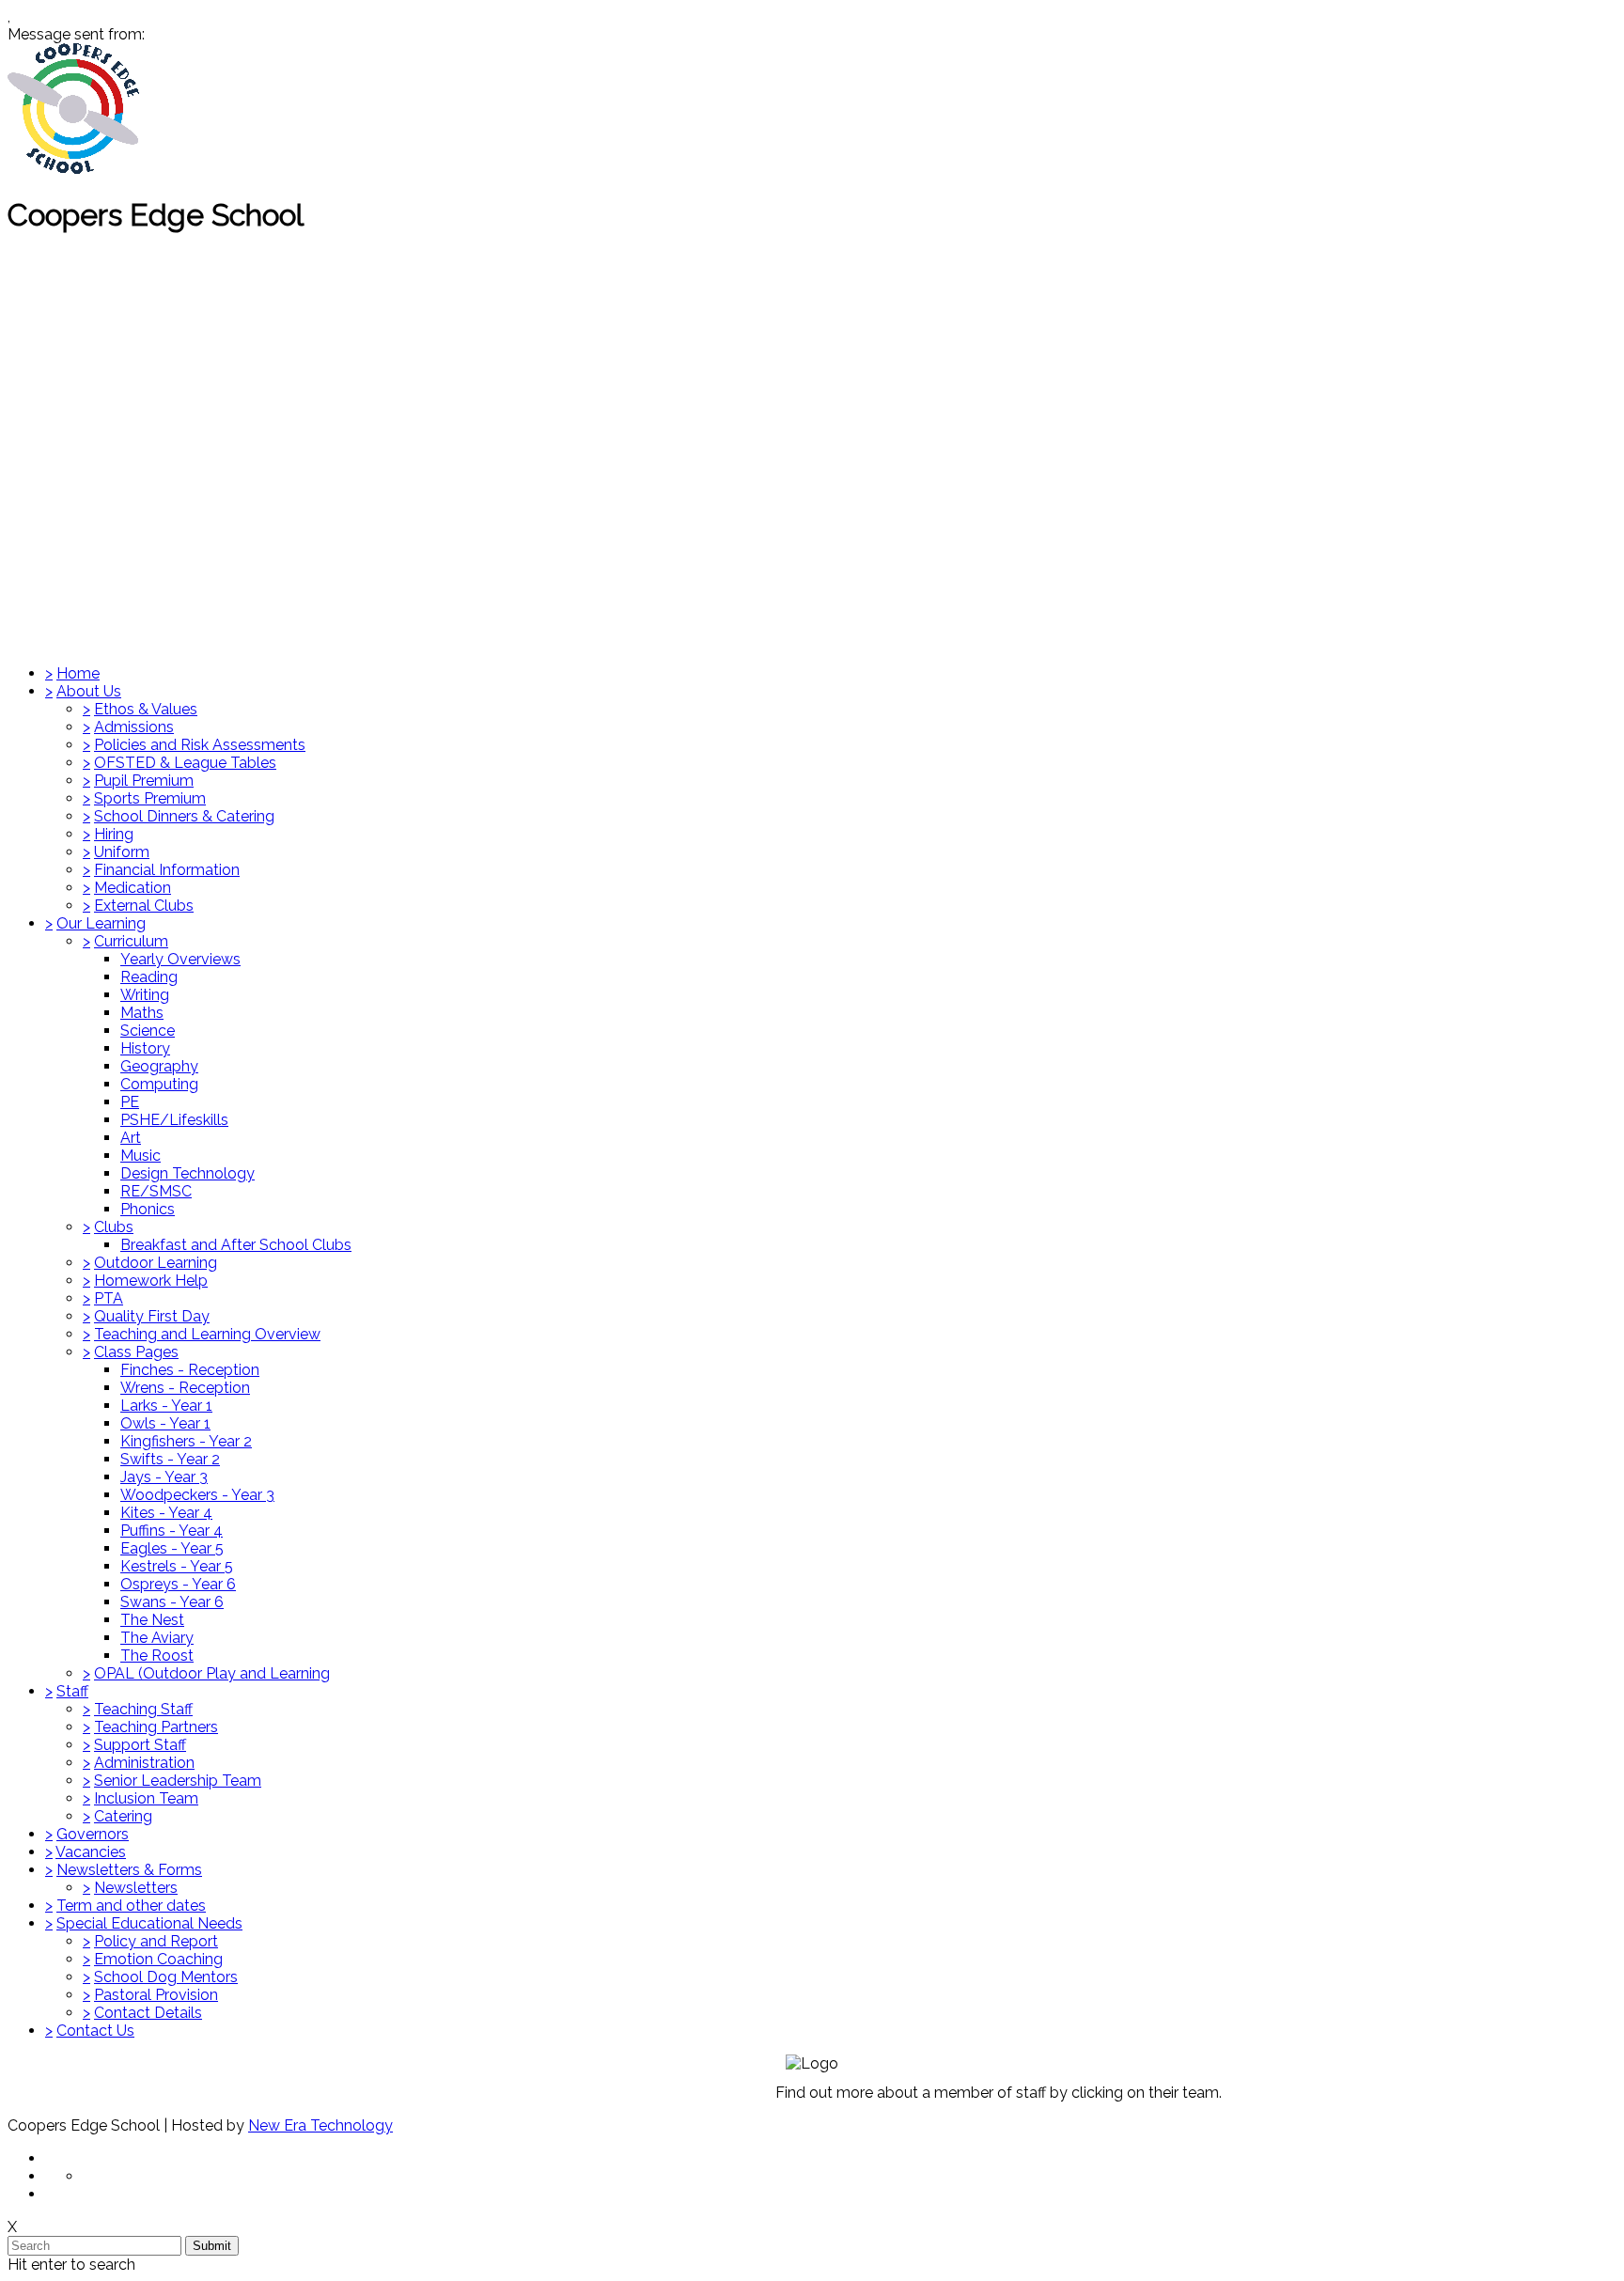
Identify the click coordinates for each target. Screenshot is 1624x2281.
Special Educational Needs (149, 1923)
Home (78, 673)
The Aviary (157, 1638)
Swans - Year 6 (172, 1602)
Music (141, 1156)
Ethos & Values (146, 709)
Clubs (114, 1227)
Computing (159, 1084)
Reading (149, 977)
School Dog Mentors (166, 1977)
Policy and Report (156, 1941)
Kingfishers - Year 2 (186, 1441)
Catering (123, 1816)
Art (131, 1138)
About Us (89, 691)
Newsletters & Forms (129, 1870)
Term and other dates (131, 1906)
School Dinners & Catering (184, 816)
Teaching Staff (143, 1709)
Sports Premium (150, 798)
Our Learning (101, 923)
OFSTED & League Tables (185, 763)
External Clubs (144, 906)
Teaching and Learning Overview (207, 1334)
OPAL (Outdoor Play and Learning (212, 1673)
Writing (145, 995)
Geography (159, 1066)
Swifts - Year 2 (170, 1459)
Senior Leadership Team (178, 1781)
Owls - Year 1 (165, 1423)
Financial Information (167, 870)
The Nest (152, 1620)
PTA (109, 1298)
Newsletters (136, 1888)
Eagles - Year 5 (172, 1548)
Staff (72, 1691)
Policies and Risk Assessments (200, 745)
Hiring (114, 834)
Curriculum (131, 941)
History (145, 1048)
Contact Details (148, 2013)
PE (130, 1102)
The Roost (157, 1656)
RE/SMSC (156, 1191)
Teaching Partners (156, 1727)
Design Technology (187, 1173)
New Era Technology (320, 2125)
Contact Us (95, 2031)
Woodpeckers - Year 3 (197, 1495)
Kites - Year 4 (166, 1513)
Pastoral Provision (156, 1995)
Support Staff (140, 1745)
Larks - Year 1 (166, 1406)
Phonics (148, 1209)
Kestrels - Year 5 (177, 1566)
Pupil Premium (144, 781)
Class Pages (136, 1352)
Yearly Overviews (180, 959)
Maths (142, 1013)
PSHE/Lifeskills (174, 1120)
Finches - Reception (190, 1370)
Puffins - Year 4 (172, 1531)
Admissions (134, 727)
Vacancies (91, 1852)
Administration (144, 1763)
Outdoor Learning (156, 1263)
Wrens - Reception (185, 1388)
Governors (93, 1834)
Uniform (122, 852)
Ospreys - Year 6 (178, 1584)
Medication (133, 888)
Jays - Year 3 (164, 1477)
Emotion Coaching (158, 1959)
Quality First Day (152, 1316)
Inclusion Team (146, 1798)
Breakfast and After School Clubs (236, 1245)
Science (148, 1031)
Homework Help (151, 1281)
